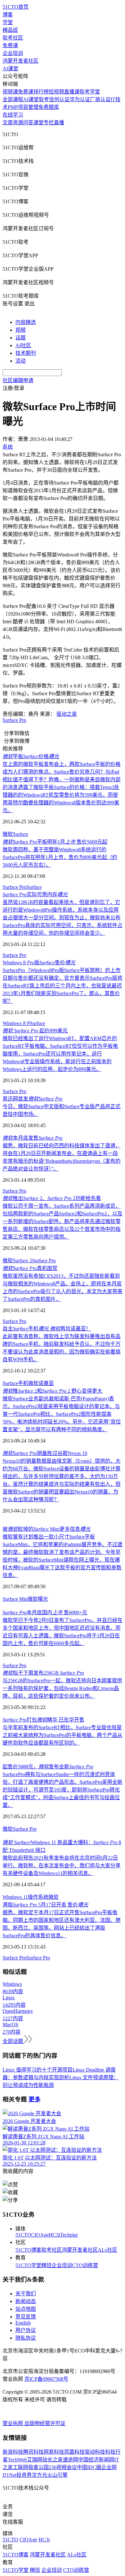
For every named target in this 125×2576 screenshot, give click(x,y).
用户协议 (26, 2330)
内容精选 (26, 322)
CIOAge (40, 2235)
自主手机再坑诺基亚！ (47, 1329)
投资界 (24, 2475)
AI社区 (23, 345)
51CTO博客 (28, 2250)
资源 (18, 123)
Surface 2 (22, 1261)
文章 (8, 123)
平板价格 (31, 756)
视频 (21, 330)
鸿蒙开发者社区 (21, 61)
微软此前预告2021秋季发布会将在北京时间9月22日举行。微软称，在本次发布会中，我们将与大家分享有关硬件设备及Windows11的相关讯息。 (62, 1866)
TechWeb (17, 2460)
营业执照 (13, 2423)
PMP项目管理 (23, 107)
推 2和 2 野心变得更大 (52, 1391)
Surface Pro (14, 720)
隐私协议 (26, 2338)
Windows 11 (15, 1897)
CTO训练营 (85, 2265)
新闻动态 (26, 2301)
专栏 (49, 123)
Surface (21, 834)
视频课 (10, 92)
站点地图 (26, 2309)
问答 (28, 123)
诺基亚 (46, 1383)
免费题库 (49, 107)
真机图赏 (30, 1268)
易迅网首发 (33, 1099)
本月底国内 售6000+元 (45, 1612)
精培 (46, 2265)
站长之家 (53, 2460)
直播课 (72, 92)
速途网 (71, 2460)
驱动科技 (95, 2452)
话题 (21, 338)
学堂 (8, 22)
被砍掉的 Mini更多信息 (46, 1529)
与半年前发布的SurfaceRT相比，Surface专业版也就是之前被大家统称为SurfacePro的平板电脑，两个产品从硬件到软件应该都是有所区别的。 (63, 1735)
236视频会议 (63, 2467)
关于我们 (26, 2294)
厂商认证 (100, 99)
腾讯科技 (33, 2452)
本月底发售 (33, 1138)
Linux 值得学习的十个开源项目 (37, 2070)
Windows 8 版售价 (39, 963)
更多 (35, 2099)
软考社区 (13, 38)
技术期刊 (26, 353)
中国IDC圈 (89, 2467)
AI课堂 (10, 69)
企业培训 (13, 53)
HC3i (54, 2235)
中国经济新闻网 (96, 2460)
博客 (8, 15)
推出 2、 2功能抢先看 (52, 1198)
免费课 (10, 45)
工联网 (21, 2467)
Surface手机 (15, 1383)
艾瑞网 (35, 2460)
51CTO (23, 2235)
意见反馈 (26, 2317)
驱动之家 (67, 714)
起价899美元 (35, 1031)
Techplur (69, 2235)
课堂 (38, 123)
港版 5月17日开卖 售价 (45, 1905)
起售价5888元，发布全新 (48, 1767)
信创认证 (59, 99)
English (23, 2323)
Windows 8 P (16, 1023)
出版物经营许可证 (45, 2423)
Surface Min (15, 1599)
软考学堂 (90, 92)
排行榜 (41, 92)
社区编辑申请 (18, 380)
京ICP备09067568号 (46, 2379)
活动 (21, 361)
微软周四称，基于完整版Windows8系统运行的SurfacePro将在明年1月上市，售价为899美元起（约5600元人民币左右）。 (60, 857)
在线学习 (13, 115)
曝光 (43, 1599)
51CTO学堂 (28, 2265)
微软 (8, 834)
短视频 (56, 92)
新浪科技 (13, 2452)
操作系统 (38, 1897)
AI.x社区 (108, 2250)
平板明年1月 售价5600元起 (55, 842)
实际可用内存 (35, 894)
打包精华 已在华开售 (43, 1720)
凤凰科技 (74, 2452)
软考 (44, 99)
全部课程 (13, 99)
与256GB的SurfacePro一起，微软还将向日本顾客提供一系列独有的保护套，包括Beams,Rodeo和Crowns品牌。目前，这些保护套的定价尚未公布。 (62, 1688)
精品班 (10, 30)
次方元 (39, 2475)
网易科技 (54, 2452)
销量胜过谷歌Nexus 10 (45, 1453)
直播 (59, 123)
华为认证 (80, 99)
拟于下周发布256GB (43, 1673)
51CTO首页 (16, 7)
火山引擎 (57, 2475)
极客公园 (38, 2467)
